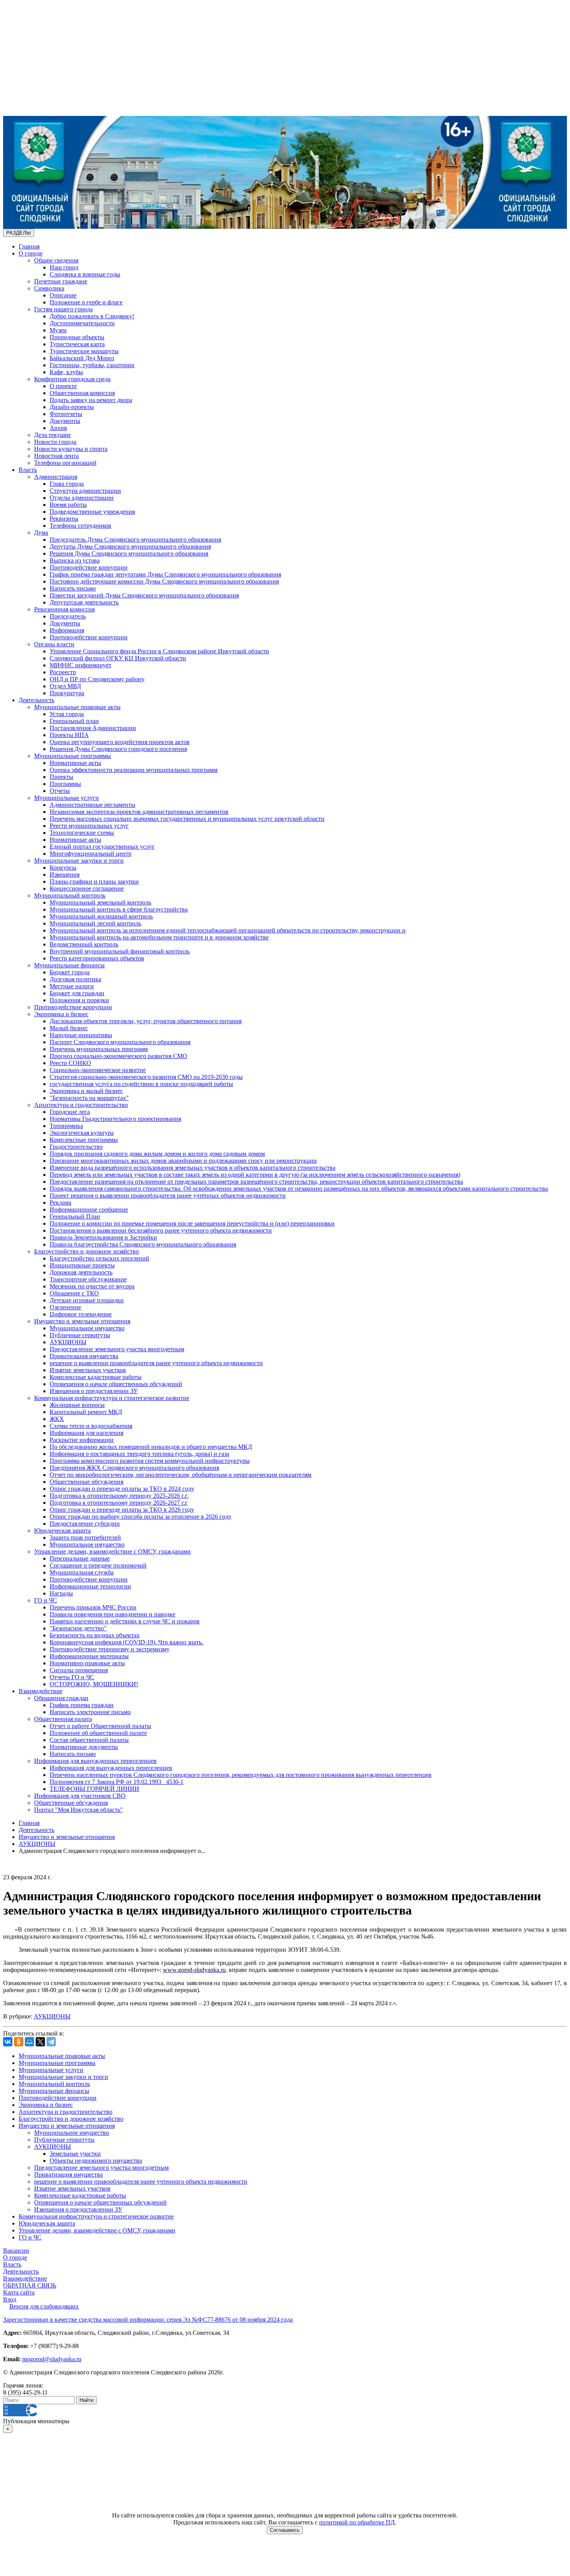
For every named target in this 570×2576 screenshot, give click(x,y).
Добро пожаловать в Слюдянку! (92, 316)
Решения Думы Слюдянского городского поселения (118, 749)
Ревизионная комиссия (64, 609)
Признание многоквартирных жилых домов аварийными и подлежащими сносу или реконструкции (183, 1161)
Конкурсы (63, 868)
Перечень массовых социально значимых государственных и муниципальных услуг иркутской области (187, 819)
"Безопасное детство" (78, 1628)
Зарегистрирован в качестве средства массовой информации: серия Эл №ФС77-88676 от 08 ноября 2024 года (148, 2320)
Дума (41, 533)
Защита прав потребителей (85, 1537)
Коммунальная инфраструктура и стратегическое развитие (112, 1398)
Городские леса (70, 1112)
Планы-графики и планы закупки (94, 881)
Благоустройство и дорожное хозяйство (86, 1251)
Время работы (68, 505)
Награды (61, 1593)
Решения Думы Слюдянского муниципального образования (129, 553)
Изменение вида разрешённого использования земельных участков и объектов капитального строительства (193, 1168)
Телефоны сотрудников (80, 526)
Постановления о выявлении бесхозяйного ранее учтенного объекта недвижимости (161, 1230)
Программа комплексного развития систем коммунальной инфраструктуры (150, 1461)
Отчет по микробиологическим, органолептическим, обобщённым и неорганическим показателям (180, 1475)
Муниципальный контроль (70, 895)
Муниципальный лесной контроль (95, 923)
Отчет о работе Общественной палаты (100, 1726)
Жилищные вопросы (77, 1405)
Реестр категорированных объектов (97, 958)
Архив (58, 428)
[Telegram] (51, 2042)
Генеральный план (74, 721)
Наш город (64, 267)
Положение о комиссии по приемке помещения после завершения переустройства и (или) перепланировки (192, 1223)
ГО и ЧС (46, 1600)
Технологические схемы (82, 833)
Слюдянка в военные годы (85, 274)
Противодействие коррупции (89, 567)
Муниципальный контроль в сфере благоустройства (119, 909)
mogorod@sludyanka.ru (52, 2359)
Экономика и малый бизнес (86, 1091)
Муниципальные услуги (66, 798)
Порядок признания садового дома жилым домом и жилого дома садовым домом (157, 1154)
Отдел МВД (65, 686)
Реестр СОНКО (70, 1063)
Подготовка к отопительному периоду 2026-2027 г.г (119, 1503)
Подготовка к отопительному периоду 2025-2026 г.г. (119, 1496)
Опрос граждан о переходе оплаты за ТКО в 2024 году (122, 1489)
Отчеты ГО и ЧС (72, 1677)
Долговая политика (75, 979)
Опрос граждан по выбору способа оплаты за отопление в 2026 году (141, 1517)
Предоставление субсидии (85, 1524)
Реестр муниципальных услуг (89, 826)
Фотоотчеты (66, 414)
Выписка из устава (75, 560)
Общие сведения (56, 260)
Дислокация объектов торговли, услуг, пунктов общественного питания (146, 1021)
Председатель (68, 616)
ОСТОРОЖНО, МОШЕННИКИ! (94, 1684)
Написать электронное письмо (90, 1712)
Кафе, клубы (66, 372)
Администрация (56, 477)
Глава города (67, 484)
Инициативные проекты (82, 1265)
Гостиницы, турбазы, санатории (92, 365)
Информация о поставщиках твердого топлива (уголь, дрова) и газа (139, 1454)
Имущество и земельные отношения (82, 1321)
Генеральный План (75, 1216)
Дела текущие (53, 435)
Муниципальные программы (73, 756)
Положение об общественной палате (98, 1733)
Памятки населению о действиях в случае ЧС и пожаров (125, 1621)
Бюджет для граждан (77, 993)
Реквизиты (64, 519)
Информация (67, 630)
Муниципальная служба (82, 1572)
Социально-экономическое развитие (98, 1070)
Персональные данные (80, 1558)
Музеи (58, 330)
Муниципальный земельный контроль (100, 902)
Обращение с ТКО (74, 1293)
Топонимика (66, 1126)
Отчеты (60, 791)
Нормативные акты (75, 763)
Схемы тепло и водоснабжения (91, 1426)
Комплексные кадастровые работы (96, 1377)
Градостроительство (76, 1147)
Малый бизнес (69, 1028)
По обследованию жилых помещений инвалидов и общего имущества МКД (151, 1447)
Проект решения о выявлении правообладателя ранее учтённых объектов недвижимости (168, 1196)
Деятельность (36, 700)
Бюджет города (70, 972)
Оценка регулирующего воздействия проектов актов (120, 742)
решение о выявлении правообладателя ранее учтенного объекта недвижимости (156, 1363)
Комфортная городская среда (72, 379)
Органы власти (54, 644)
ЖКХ (57, 1419)
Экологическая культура (82, 1133)
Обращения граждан (61, 1698)
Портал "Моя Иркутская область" (79, 1810)
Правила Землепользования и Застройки (103, 1237)
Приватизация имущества (84, 1356)
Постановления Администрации (93, 728)
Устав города (67, 714)
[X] (40, 2042)
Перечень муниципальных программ (99, 1049)
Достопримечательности (82, 323)
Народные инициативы (81, 1035)
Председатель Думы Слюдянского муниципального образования (135, 540)
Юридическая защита (62, 1531)
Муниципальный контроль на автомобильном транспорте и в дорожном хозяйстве (159, 937)
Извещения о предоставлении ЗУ (94, 1391)
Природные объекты (77, 337)
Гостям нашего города (63, 309)
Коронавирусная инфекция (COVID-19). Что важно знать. (126, 1642)
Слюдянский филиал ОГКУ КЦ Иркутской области (118, 658)
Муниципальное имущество (87, 1328)
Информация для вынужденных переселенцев (95, 1761)
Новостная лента (56, 456)
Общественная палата (63, 1719)
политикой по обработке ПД (357, 2522)
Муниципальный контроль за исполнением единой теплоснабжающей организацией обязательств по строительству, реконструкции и (228, 930)
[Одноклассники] (19, 2042)
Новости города (55, 442)
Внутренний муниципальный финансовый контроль (120, 951)
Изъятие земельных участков (88, 1370)
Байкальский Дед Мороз (82, 358)
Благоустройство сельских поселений (99, 1258)
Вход (10, 2299)
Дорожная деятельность (81, 1272)
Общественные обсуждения (86, 1482)
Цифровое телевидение (81, 1314)
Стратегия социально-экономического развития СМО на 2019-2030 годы (146, 1077)
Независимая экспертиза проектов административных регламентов (139, 812)
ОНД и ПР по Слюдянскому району (97, 679)
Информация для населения (86, 1433)
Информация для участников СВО (80, 1796)
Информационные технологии (90, 1586)
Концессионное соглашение (87, 888)
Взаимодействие (41, 1691)
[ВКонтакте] (8, 2042)
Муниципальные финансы (69, 965)
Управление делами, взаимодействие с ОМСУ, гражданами (112, 1551)
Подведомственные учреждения (92, 512)
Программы (65, 784)
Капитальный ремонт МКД (86, 1412)
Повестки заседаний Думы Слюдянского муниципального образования (144, 595)
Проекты (61, 777)
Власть (28, 470)
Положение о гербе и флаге (86, 302)
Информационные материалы (89, 1656)
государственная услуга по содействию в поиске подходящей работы (141, 1084)
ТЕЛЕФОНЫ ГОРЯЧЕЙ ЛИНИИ (94, 1789)
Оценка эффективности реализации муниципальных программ (134, 770)
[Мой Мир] (29, 2042)
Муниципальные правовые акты (77, 707)
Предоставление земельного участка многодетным (117, 1349)
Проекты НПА (69, 735)
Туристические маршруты (84, 351)
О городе (31, 253)
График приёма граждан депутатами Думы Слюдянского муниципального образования (165, 574)
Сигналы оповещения (79, 1670)
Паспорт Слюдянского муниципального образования (120, 1042)
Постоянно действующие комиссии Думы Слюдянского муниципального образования (164, 581)
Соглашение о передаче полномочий (98, 1565)
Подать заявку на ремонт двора (91, 400)
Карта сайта (19, 2292)
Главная (29, 246)
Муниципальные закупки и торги (79, 861)
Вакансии (16, 2251)
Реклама (60, 1203)
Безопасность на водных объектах (95, 1635)
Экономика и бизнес (61, 1014)
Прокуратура (67, 693)
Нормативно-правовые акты (87, 1663)
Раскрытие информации (82, 1440)
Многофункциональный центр (91, 854)
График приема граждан (82, 1705)
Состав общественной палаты (89, 1740)
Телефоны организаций (65, 463)
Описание (63, 295)
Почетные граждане (61, 281)
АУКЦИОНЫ (68, 1342)
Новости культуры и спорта (71, 449)
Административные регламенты (92, 805)
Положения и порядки (79, 1000)
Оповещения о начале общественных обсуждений (116, 1384)
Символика (49, 288)
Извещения (65, 874)
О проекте (63, 386)
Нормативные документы (84, 1747)
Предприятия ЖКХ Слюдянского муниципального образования (134, 1468)
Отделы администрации (82, 498)
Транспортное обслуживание (88, 1279)
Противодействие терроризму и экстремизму (110, 1649)
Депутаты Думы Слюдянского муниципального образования (130, 546)
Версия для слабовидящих (44, 2306)
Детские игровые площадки (87, 1300)
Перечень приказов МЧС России (93, 1607)
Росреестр (63, 672)
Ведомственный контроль (84, 944)
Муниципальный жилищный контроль (101, 916)
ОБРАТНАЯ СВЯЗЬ (30, 2285)
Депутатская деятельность (84, 602)
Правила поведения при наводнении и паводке (112, 1614)
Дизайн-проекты (72, 407)
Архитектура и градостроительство (81, 1105)
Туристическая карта (77, 344)
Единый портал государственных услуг (102, 847)
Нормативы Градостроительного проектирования (115, 1119)
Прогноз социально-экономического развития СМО (118, 1056)
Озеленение (65, 1307)
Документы (65, 421)
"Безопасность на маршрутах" (89, 1098)
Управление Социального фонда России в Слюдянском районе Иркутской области (159, 651)
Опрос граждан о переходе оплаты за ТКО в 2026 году (122, 1510)
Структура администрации (85, 491)
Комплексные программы (84, 1140)
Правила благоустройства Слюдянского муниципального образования (143, 1244)
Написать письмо (73, 588)
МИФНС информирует (80, 665)
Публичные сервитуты (80, 1335)
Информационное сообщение (89, 1209)
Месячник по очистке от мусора (92, 1286)
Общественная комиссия (82, 393)
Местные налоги (72, 986)
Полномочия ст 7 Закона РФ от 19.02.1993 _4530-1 (117, 1782)
